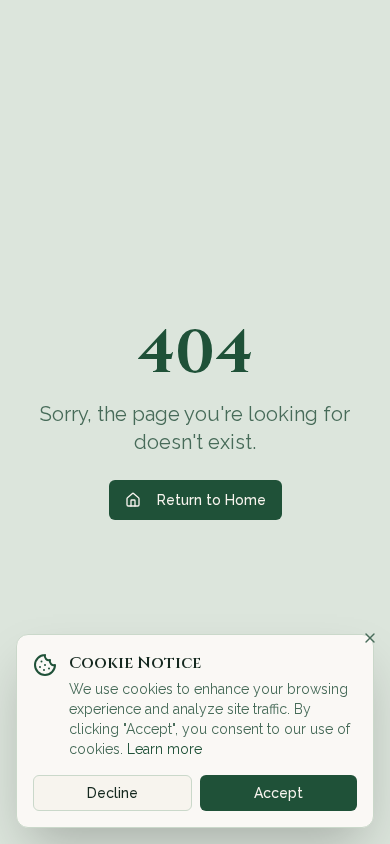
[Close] (370, 638)
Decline (112, 793)
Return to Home (211, 500)
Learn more (164, 749)
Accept (278, 793)
